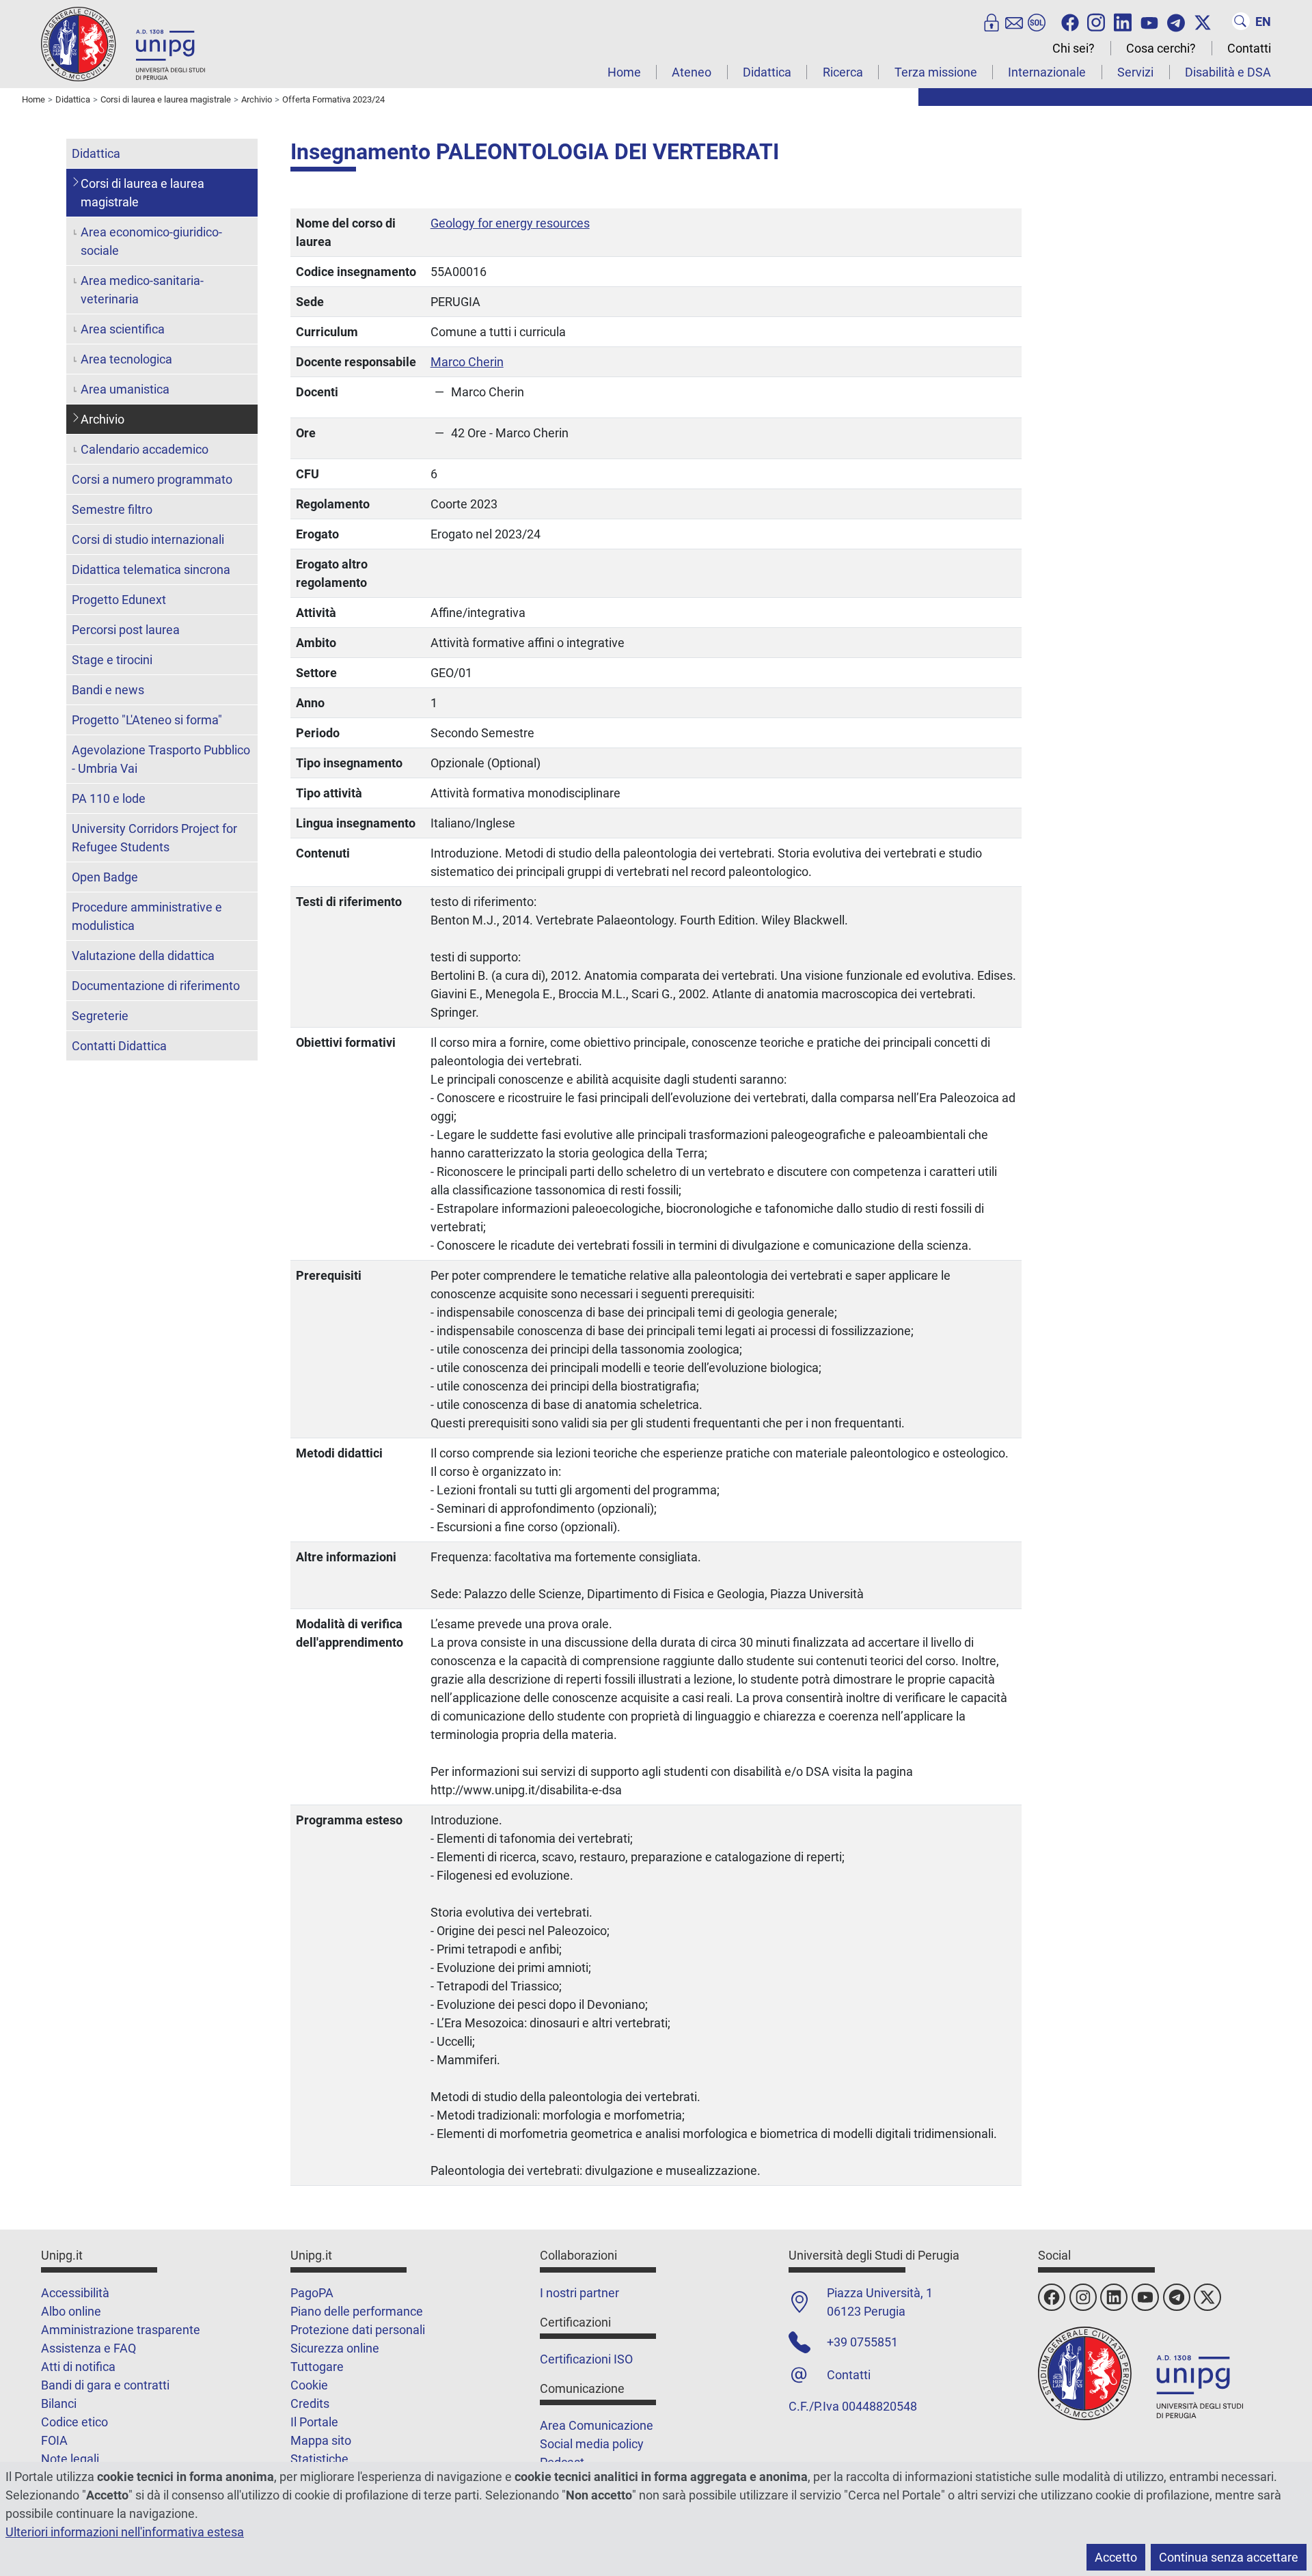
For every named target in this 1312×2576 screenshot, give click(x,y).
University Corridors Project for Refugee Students (154, 838)
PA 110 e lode (109, 798)
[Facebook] (1070, 21)
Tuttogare (317, 2367)
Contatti (1249, 48)
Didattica (767, 72)
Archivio (102, 419)
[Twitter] (1203, 21)
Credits (310, 2403)
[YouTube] (1149, 21)
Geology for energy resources (510, 223)
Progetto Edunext (119, 600)
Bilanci (59, 2403)
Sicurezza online (335, 2348)
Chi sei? (1074, 48)
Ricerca (843, 72)
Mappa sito (321, 2440)
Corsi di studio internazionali (148, 539)
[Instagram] (1096, 21)
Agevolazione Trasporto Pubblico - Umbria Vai (161, 759)
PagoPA (312, 2293)
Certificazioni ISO (586, 2359)
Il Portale (314, 2422)
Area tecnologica (126, 359)
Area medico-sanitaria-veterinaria (142, 290)
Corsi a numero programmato (152, 479)
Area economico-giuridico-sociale (151, 241)
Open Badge (105, 877)
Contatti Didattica (119, 1046)
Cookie (309, 2385)
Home (624, 72)
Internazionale (1047, 72)
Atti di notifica (78, 2367)
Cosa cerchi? (1161, 48)
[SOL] (1037, 21)
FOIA (54, 2440)
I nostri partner (579, 2293)
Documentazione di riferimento (156, 986)
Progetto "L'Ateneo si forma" (147, 720)
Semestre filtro (112, 509)
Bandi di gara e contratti (105, 2385)
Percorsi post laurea (126, 630)
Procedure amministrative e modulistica (147, 916)
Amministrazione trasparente (121, 2330)
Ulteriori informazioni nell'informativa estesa (125, 2532)
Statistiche (319, 2459)
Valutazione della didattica (143, 956)
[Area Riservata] (992, 21)
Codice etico (74, 2422)
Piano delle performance (357, 2311)
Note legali (70, 2459)
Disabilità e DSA (1228, 72)
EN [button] (1263, 22)
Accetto (1116, 2557)
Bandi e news (108, 690)
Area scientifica (123, 329)
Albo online (71, 2311)
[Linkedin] (1123, 21)
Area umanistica (125, 389)
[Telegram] (1176, 21)
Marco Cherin (467, 362)
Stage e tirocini (112, 660)
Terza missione (936, 72)
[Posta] (1014, 21)
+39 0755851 (862, 2342)
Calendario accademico (145, 449)
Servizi (1135, 72)
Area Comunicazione (597, 2425)
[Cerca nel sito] (1241, 21)
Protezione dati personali (358, 2330)
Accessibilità (75, 2293)
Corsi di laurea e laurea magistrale (142, 193)
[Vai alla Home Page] (123, 43)
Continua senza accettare (1229, 2557)
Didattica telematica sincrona (151, 570)
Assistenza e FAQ (88, 2348)
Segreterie (100, 1016)
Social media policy (592, 2444)
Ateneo (692, 72)
